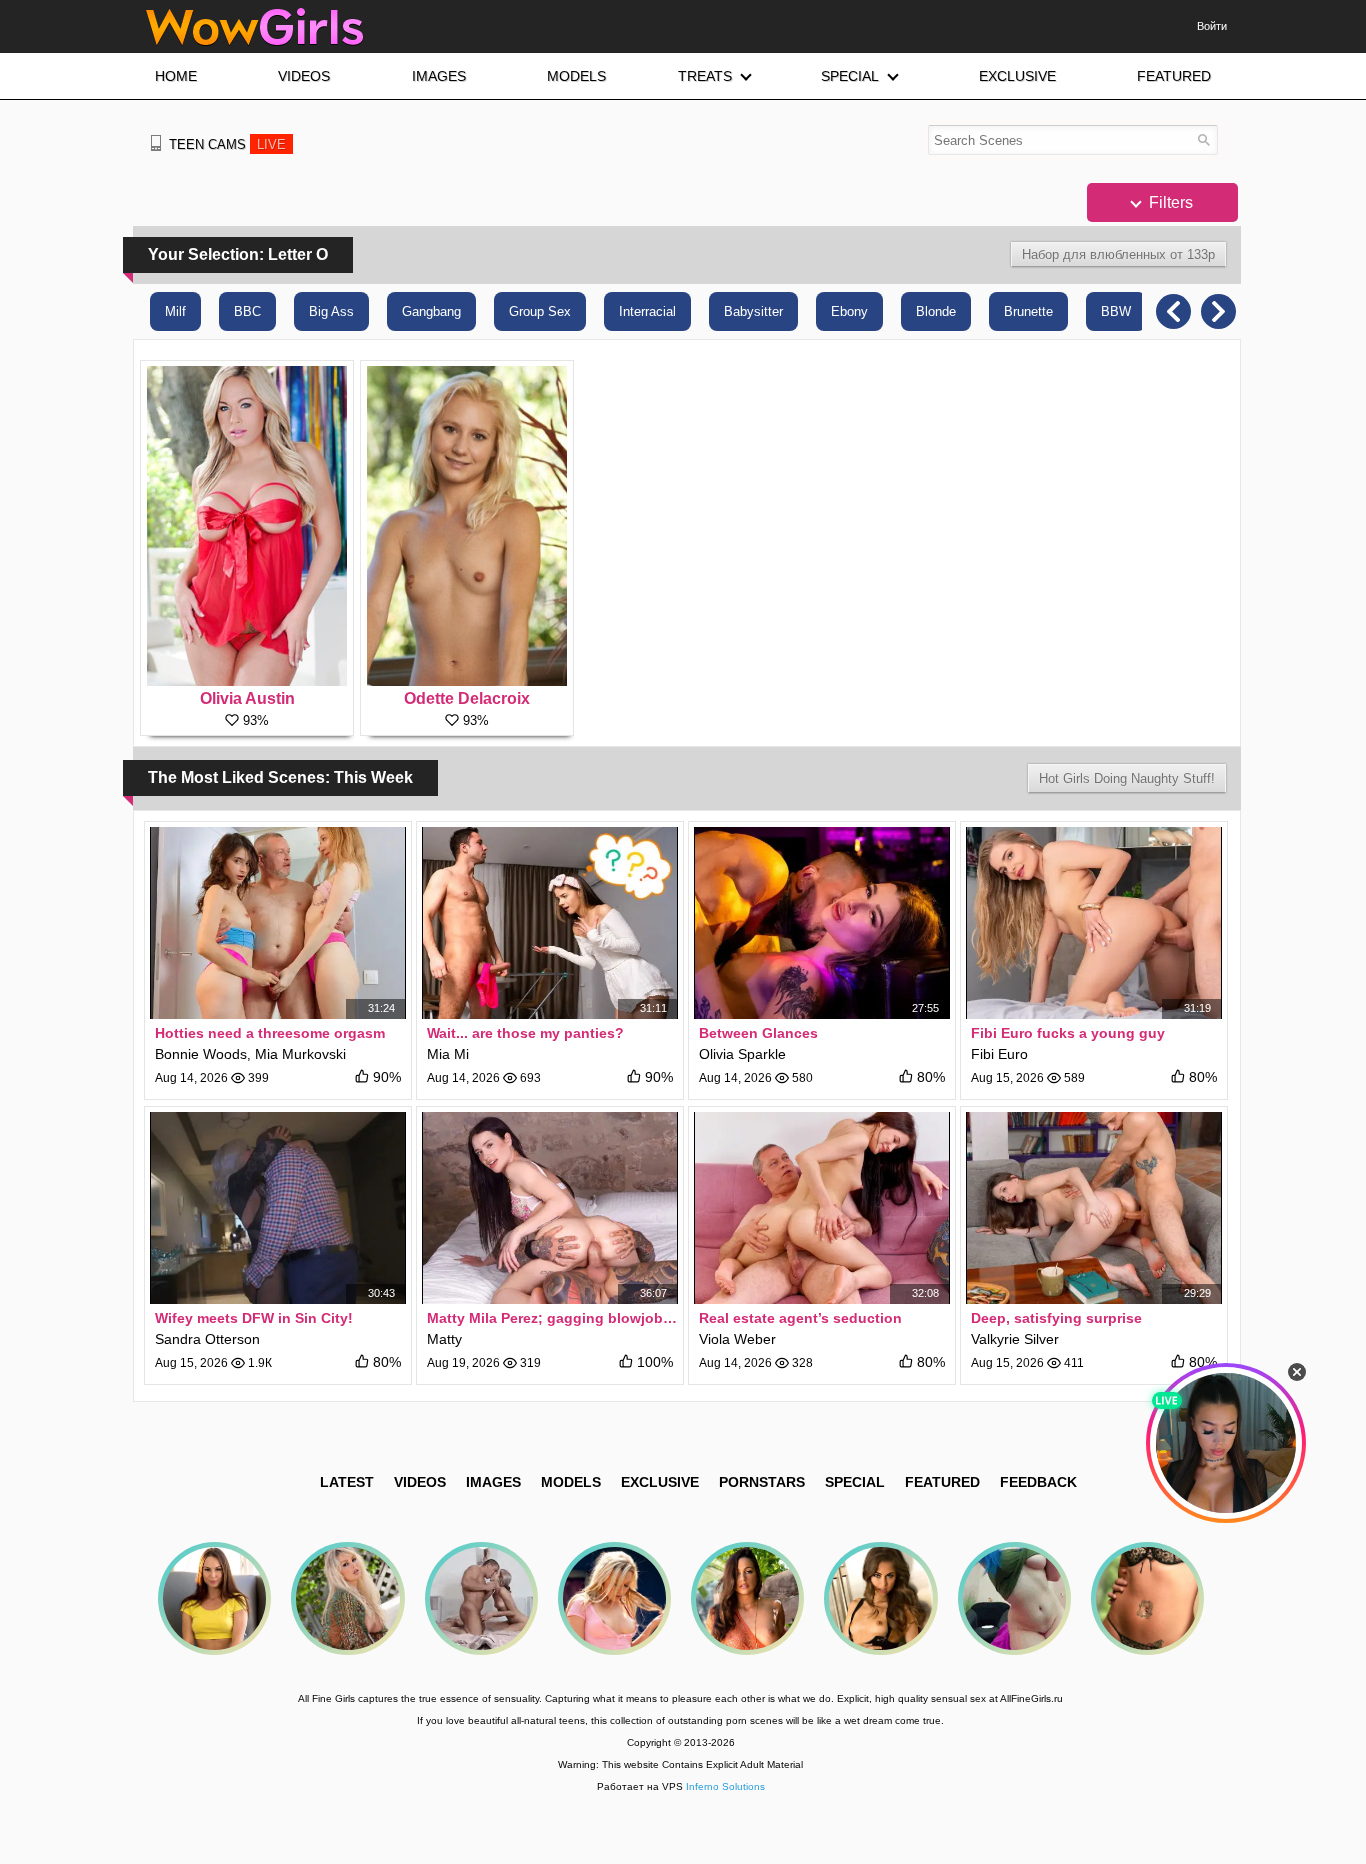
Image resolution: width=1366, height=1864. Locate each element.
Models (571, 1482)
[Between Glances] (822, 923)
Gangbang (431, 311)
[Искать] (1203, 139)
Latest (347, 1482)
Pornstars (762, 1482)
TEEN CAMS (227, 144)
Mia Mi (448, 1054)
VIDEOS (420, 1482)
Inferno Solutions (725, 1786)
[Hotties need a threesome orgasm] (278, 923)
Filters (1169, 202)
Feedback (1038, 1482)
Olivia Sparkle (742, 1054)
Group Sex (540, 311)
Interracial (647, 311)
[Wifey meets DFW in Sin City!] (278, 1208)
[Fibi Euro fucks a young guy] (1094, 923)
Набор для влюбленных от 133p (1118, 254)
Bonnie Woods (201, 1054)
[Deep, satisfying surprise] (1094, 1208)
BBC (247, 311)
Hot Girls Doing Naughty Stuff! (1127, 778)
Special (855, 1482)
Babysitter (753, 311)
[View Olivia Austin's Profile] (247, 526)
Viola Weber (737, 1339)
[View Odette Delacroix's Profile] (467, 526)
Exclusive (660, 1482)
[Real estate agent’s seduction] (822, 1208)
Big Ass (331, 311)
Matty (444, 1339)
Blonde (936, 311)
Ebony (849, 311)
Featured (942, 1482)
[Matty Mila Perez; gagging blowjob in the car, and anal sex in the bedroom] (550, 1208)
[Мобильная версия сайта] (156, 143)
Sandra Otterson (207, 1339)
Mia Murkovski (300, 1054)
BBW (1116, 311)
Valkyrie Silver (1015, 1339)
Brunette (1028, 311)
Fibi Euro (999, 1054)
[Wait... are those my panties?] (550, 923)
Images (493, 1482)
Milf (175, 311)
